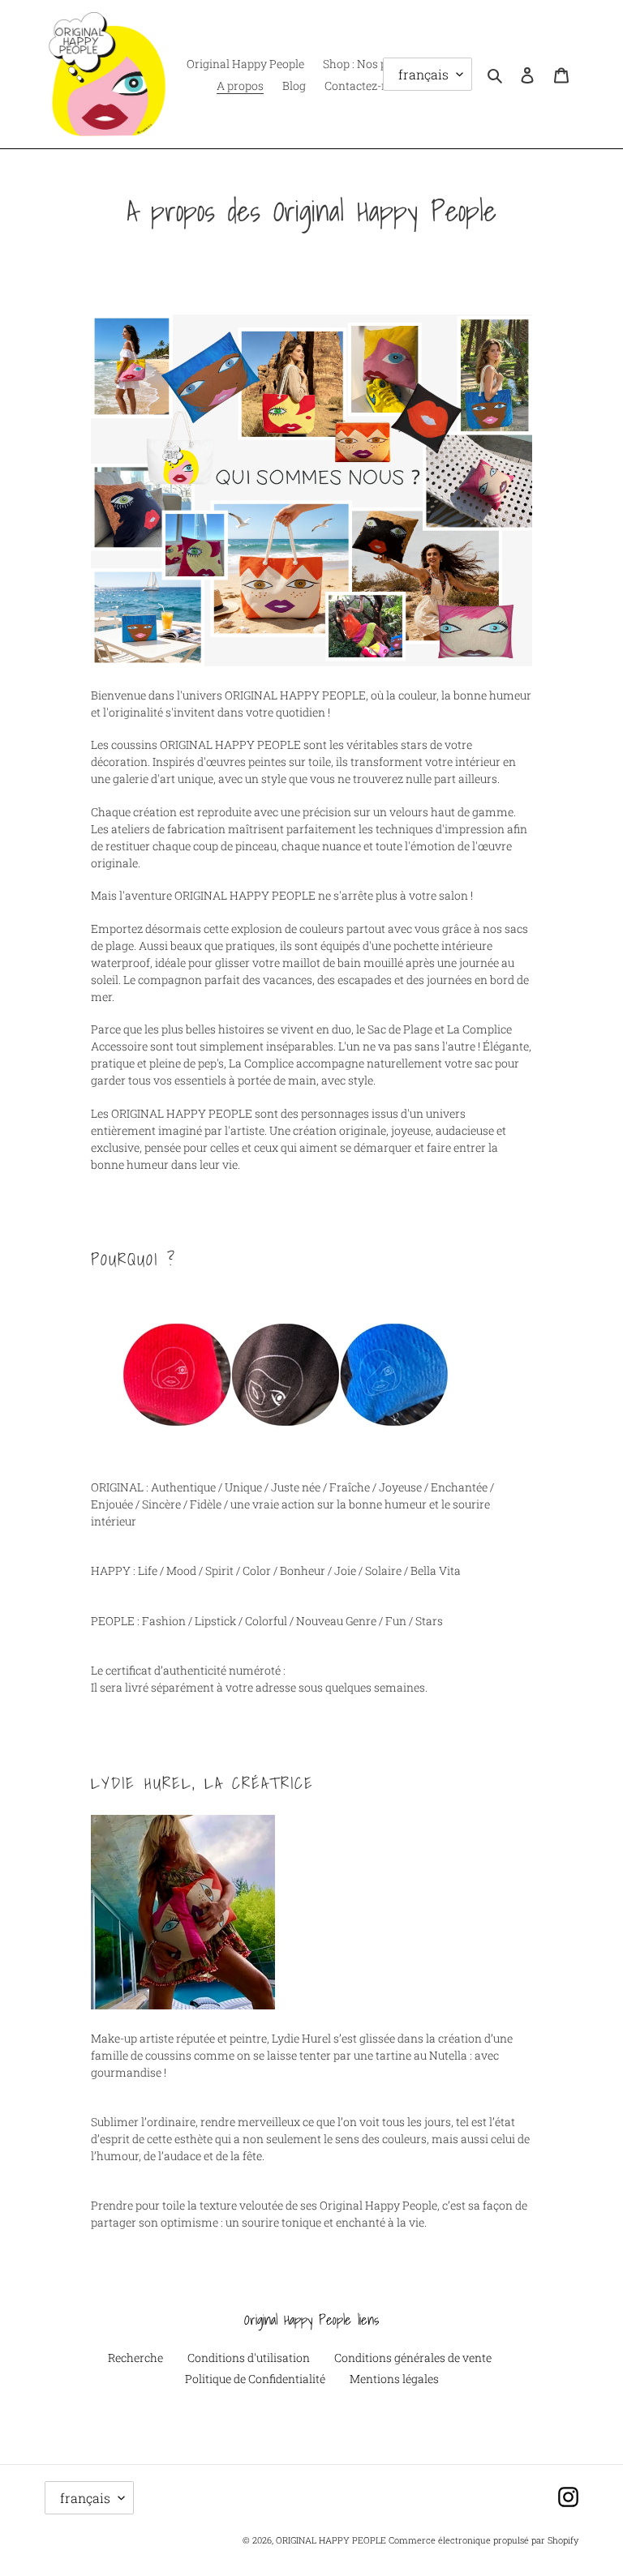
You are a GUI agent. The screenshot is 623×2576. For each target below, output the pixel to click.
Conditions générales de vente (413, 2358)
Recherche (135, 2358)
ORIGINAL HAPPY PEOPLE (331, 2540)
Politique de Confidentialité (255, 2379)
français (85, 2498)
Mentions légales (394, 2379)
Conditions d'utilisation (249, 2358)
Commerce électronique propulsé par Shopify (483, 2540)
